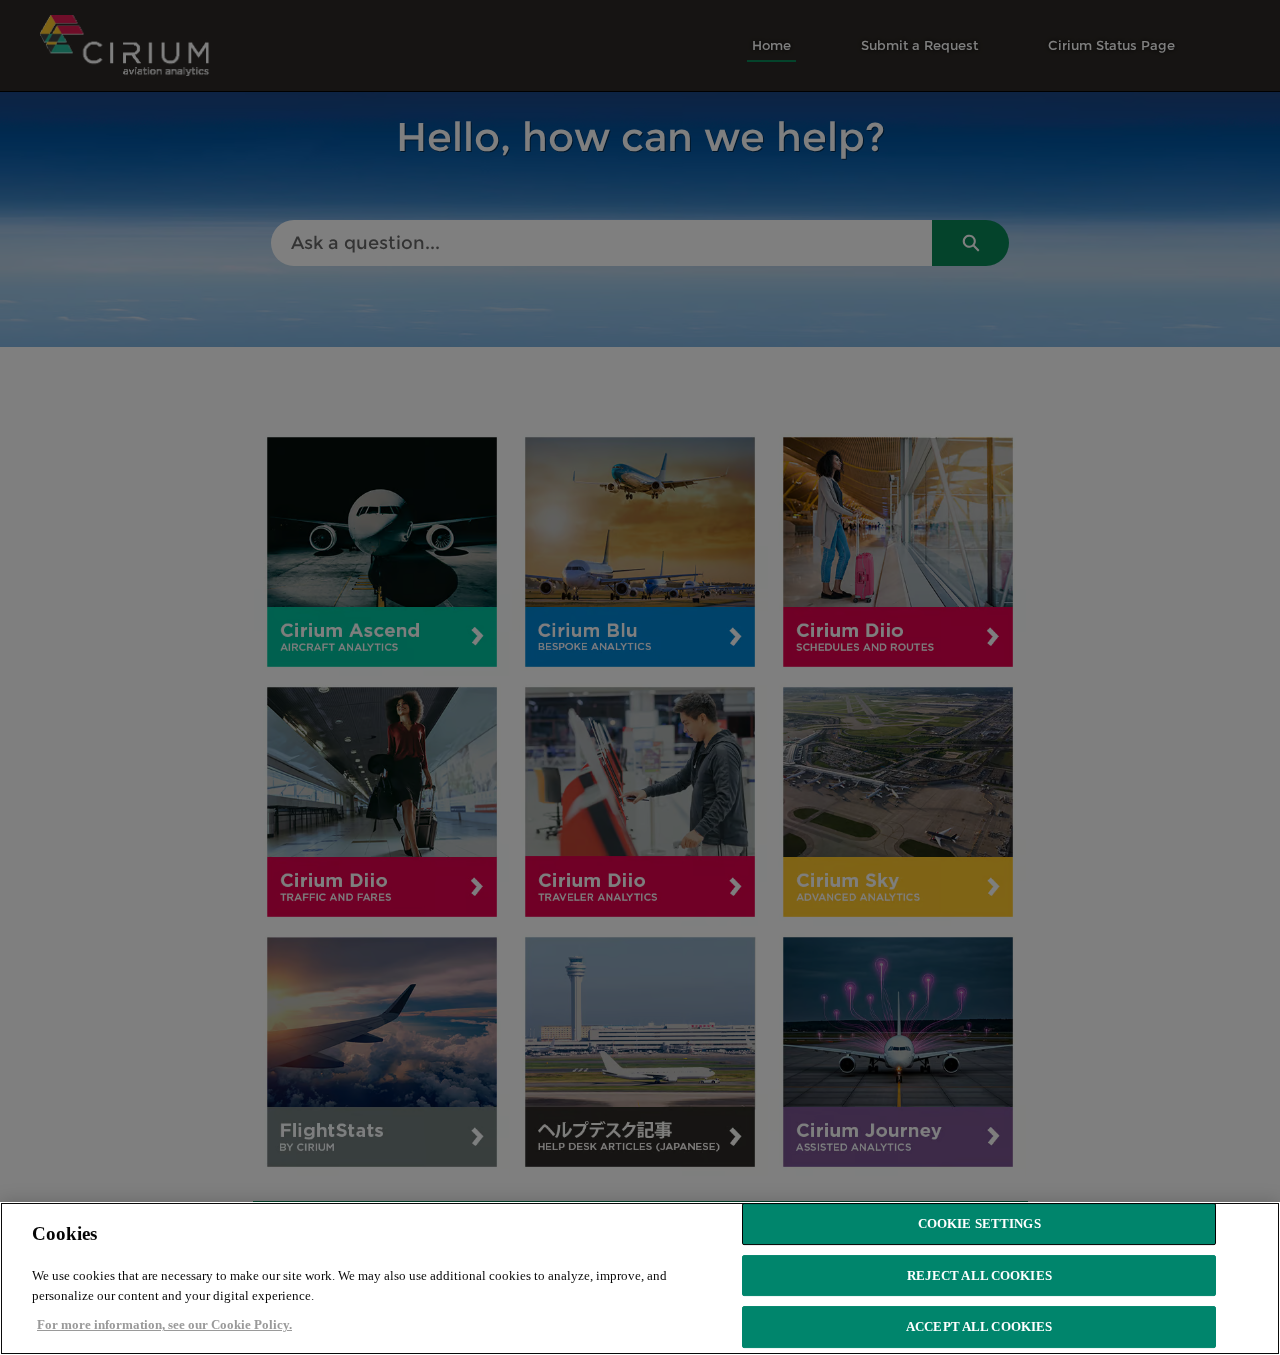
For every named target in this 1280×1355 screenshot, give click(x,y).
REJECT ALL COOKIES (979, 1275)
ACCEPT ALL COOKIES (979, 1327)
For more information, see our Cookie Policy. (164, 1324)
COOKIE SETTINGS (979, 1223)
